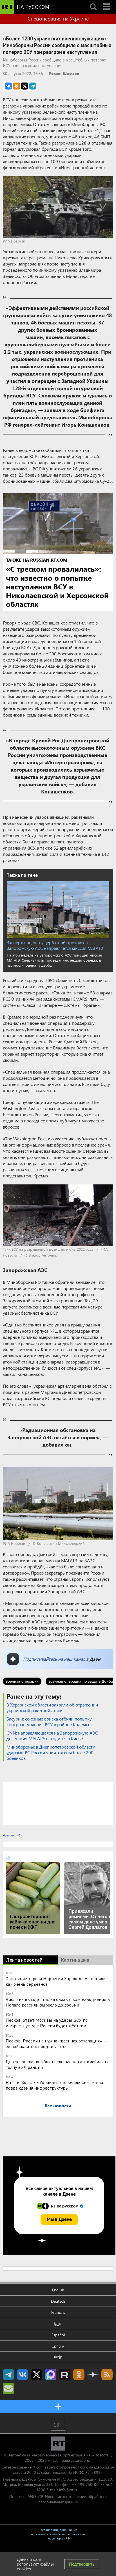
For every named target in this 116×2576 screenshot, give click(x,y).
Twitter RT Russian (37, 2374)
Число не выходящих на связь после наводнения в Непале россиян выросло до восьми (58, 2002)
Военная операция (22, 1681)
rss (107, 2374)
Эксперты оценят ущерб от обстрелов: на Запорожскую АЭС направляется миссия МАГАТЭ (55, 945)
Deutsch (58, 2301)
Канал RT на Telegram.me (8, 2374)
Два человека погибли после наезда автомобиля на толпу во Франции (58, 2064)
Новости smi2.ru (13, 1835)
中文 (58, 2357)
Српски (58, 2346)
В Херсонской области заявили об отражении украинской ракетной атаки (52, 1707)
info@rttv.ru (69, 2490)
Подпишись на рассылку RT (8, 2389)
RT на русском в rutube (65, 2374)
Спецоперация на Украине (58, 19)
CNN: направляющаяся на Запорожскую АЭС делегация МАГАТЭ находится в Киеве (52, 1736)
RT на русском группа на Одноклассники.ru (79, 2374)
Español (58, 2335)
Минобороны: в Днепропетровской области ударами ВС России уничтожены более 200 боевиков (51, 1752)
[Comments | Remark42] (58, 1803)
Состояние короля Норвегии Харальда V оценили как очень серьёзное (56, 1981)
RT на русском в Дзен (93, 2374)
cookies (24, 2569)
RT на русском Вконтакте (23, 2374)
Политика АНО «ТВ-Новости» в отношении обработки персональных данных (58, 2499)
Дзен (95, 1659)
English (58, 2290)
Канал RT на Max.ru (51, 2374)
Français (58, 2312)
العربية (58, 2324)
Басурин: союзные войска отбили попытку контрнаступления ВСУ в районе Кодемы (49, 1721)
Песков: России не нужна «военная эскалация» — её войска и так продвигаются (56, 2043)
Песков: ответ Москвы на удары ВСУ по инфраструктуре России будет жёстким (47, 2023)
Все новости (58, 2105)
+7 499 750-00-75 (88, 2484)
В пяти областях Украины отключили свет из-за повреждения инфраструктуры (54, 2085)
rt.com (38, 2467)
